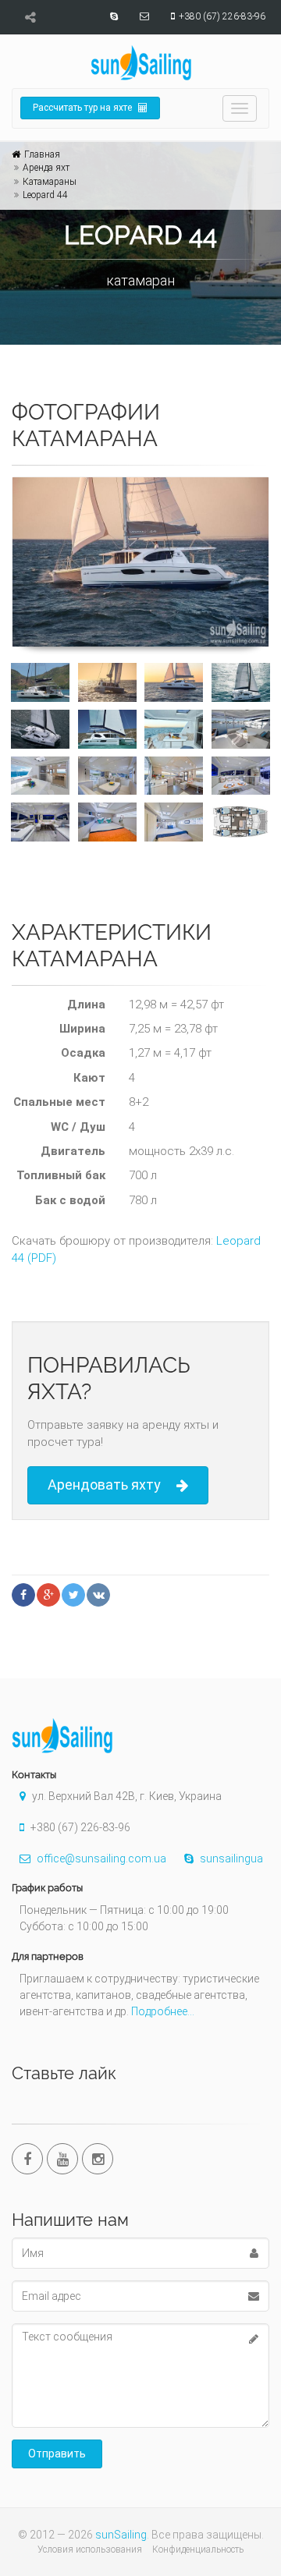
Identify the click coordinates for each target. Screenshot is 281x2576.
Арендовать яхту (104, 1485)
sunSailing (121, 2535)
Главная (42, 154)
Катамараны (50, 182)
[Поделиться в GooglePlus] (48, 1595)
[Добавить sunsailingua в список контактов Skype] (112, 16)
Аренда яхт (46, 168)
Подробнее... (163, 2011)
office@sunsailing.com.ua (100, 1858)
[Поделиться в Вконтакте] (98, 1595)
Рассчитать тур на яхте (84, 108)
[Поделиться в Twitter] (73, 1595)
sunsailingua (230, 1858)
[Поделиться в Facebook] (23, 1595)
